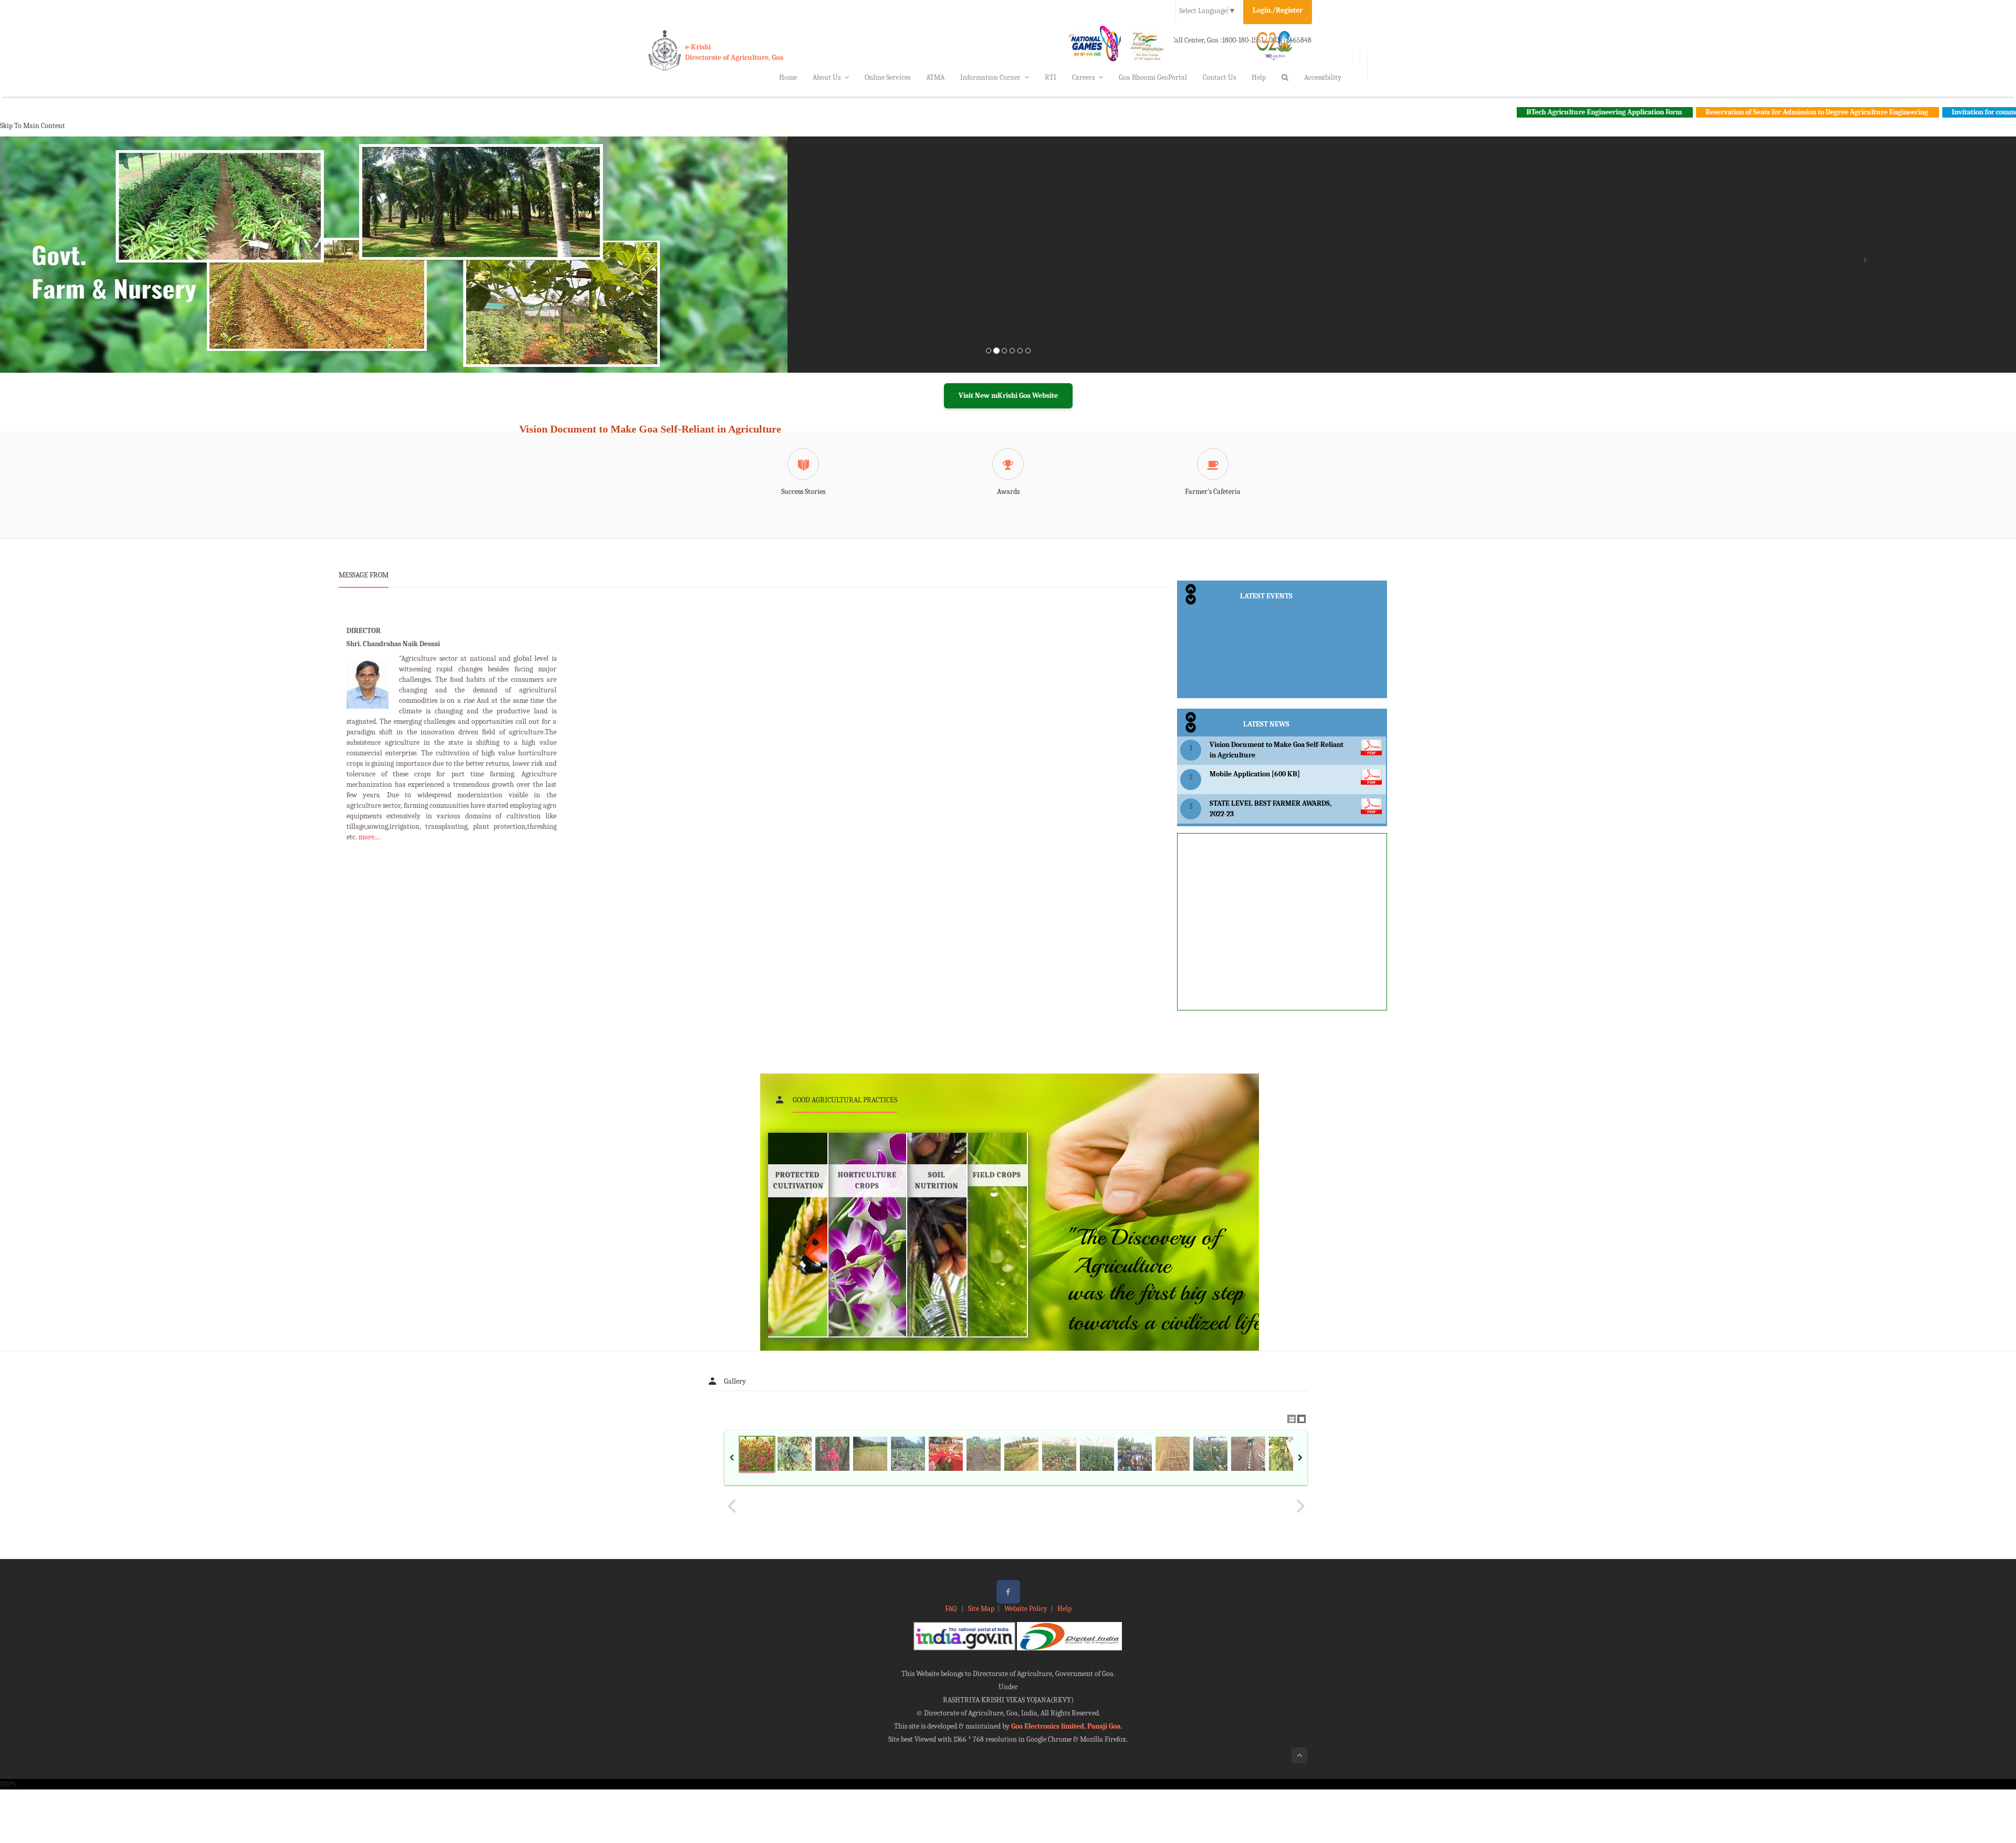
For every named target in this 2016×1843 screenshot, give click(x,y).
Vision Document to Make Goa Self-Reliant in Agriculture (650, 429)
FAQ (952, 1609)
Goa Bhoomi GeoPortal (1153, 77)
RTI (1051, 77)
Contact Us (1219, 77)
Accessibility (1323, 77)
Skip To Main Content (33, 126)
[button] (151, 267)
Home (788, 77)
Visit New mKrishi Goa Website (1008, 396)
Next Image (1300, 1506)
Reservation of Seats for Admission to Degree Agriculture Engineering (1703, 112)
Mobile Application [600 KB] (1255, 774)
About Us (827, 77)
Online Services (888, 77)
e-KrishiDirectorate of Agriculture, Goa (734, 52)
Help (1259, 77)
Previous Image (732, 1506)
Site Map (981, 1609)
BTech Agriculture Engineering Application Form (1491, 112)
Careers (1083, 77)
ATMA (935, 77)
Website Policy (1026, 1609)
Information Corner (990, 77)
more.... (370, 837)
